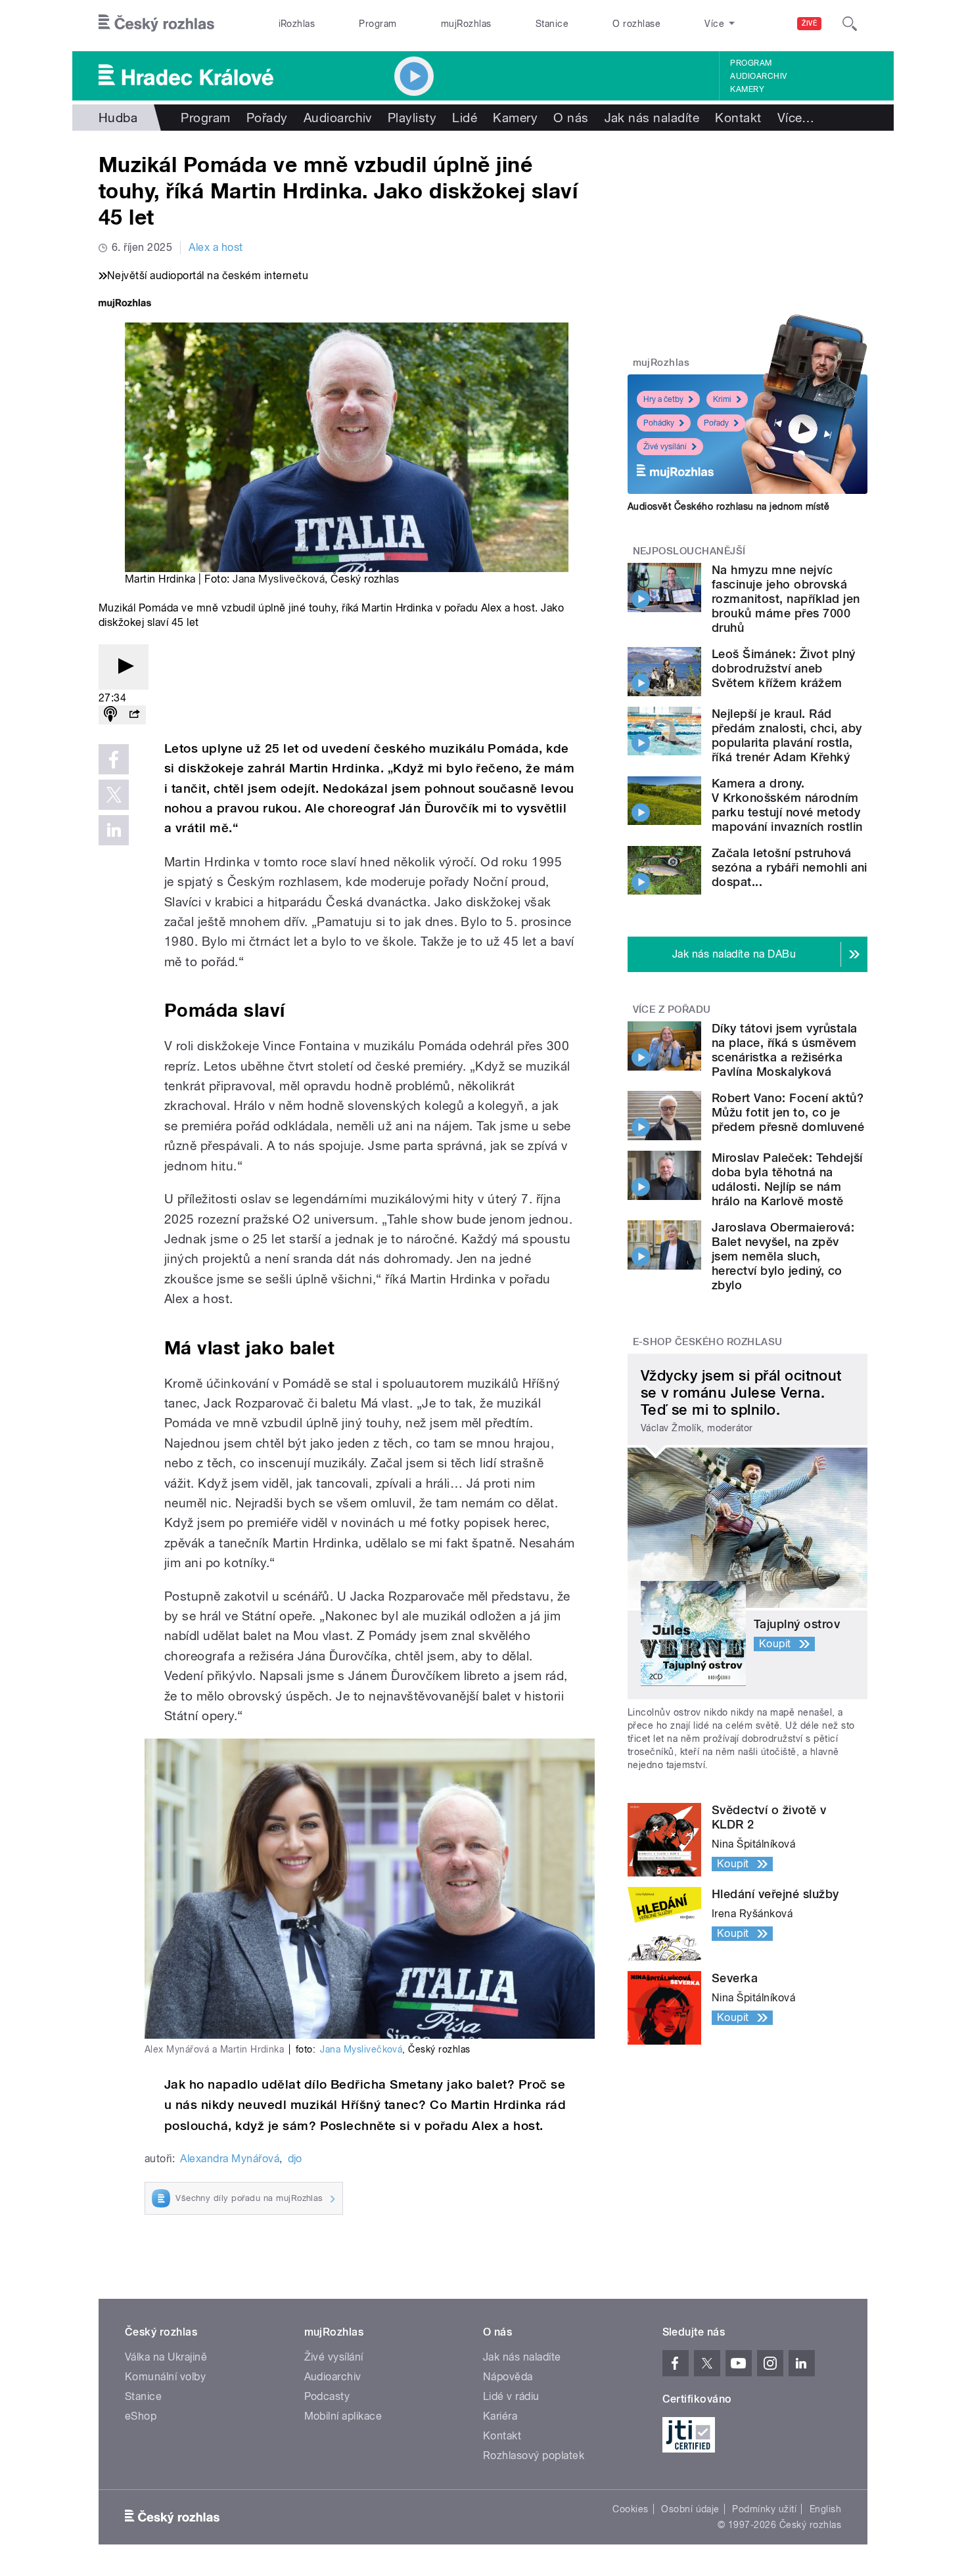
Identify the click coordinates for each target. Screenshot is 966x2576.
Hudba (118, 118)
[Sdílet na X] (114, 795)
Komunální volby (165, 2377)
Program (378, 24)
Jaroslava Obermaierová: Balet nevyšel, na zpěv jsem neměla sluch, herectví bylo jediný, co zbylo (783, 1256)
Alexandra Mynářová (230, 2159)
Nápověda (508, 2377)
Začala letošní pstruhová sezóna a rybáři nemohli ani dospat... (790, 867)
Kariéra (500, 2416)
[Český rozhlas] (156, 24)
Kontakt (738, 118)
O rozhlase (636, 24)
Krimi (722, 399)
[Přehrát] (124, 667)
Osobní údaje (690, 2509)
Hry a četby (663, 399)
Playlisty (412, 118)
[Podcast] (110, 715)
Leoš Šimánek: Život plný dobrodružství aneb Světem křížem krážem (784, 668)
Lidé (465, 118)
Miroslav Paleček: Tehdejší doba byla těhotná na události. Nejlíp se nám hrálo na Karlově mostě (787, 1179)
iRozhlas (297, 24)
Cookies (630, 2509)
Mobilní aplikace (343, 2416)
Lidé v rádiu (511, 2396)
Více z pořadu (672, 1010)
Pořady (267, 118)
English (825, 2509)
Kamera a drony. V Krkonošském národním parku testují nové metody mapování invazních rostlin (787, 805)
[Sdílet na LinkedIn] (114, 830)
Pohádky (659, 423)
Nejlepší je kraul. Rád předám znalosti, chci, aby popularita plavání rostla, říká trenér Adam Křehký (787, 735)
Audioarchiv (758, 76)
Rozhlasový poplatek (534, 2455)
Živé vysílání (665, 447)
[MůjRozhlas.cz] (125, 304)
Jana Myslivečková (279, 579)
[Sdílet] (134, 715)
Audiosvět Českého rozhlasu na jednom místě (728, 506)
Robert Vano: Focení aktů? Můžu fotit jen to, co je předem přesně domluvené (788, 1112)
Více (796, 118)
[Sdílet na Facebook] (114, 759)
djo (295, 2159)
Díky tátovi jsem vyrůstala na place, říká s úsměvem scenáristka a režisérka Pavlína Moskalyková (784, 1050)
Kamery (747, 89)
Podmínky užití (764, 2509)
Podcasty (327, 2396)
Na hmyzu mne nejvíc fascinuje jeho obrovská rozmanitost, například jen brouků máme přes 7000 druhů (786, 599)
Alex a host (216, 247)
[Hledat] (850, 24)
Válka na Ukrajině (166, 2357)
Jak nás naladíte (652, 118)
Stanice (552, 24)
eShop (141, 2416)
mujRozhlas (466, 24)
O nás (571, 118)
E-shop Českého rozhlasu (708, 1342)
